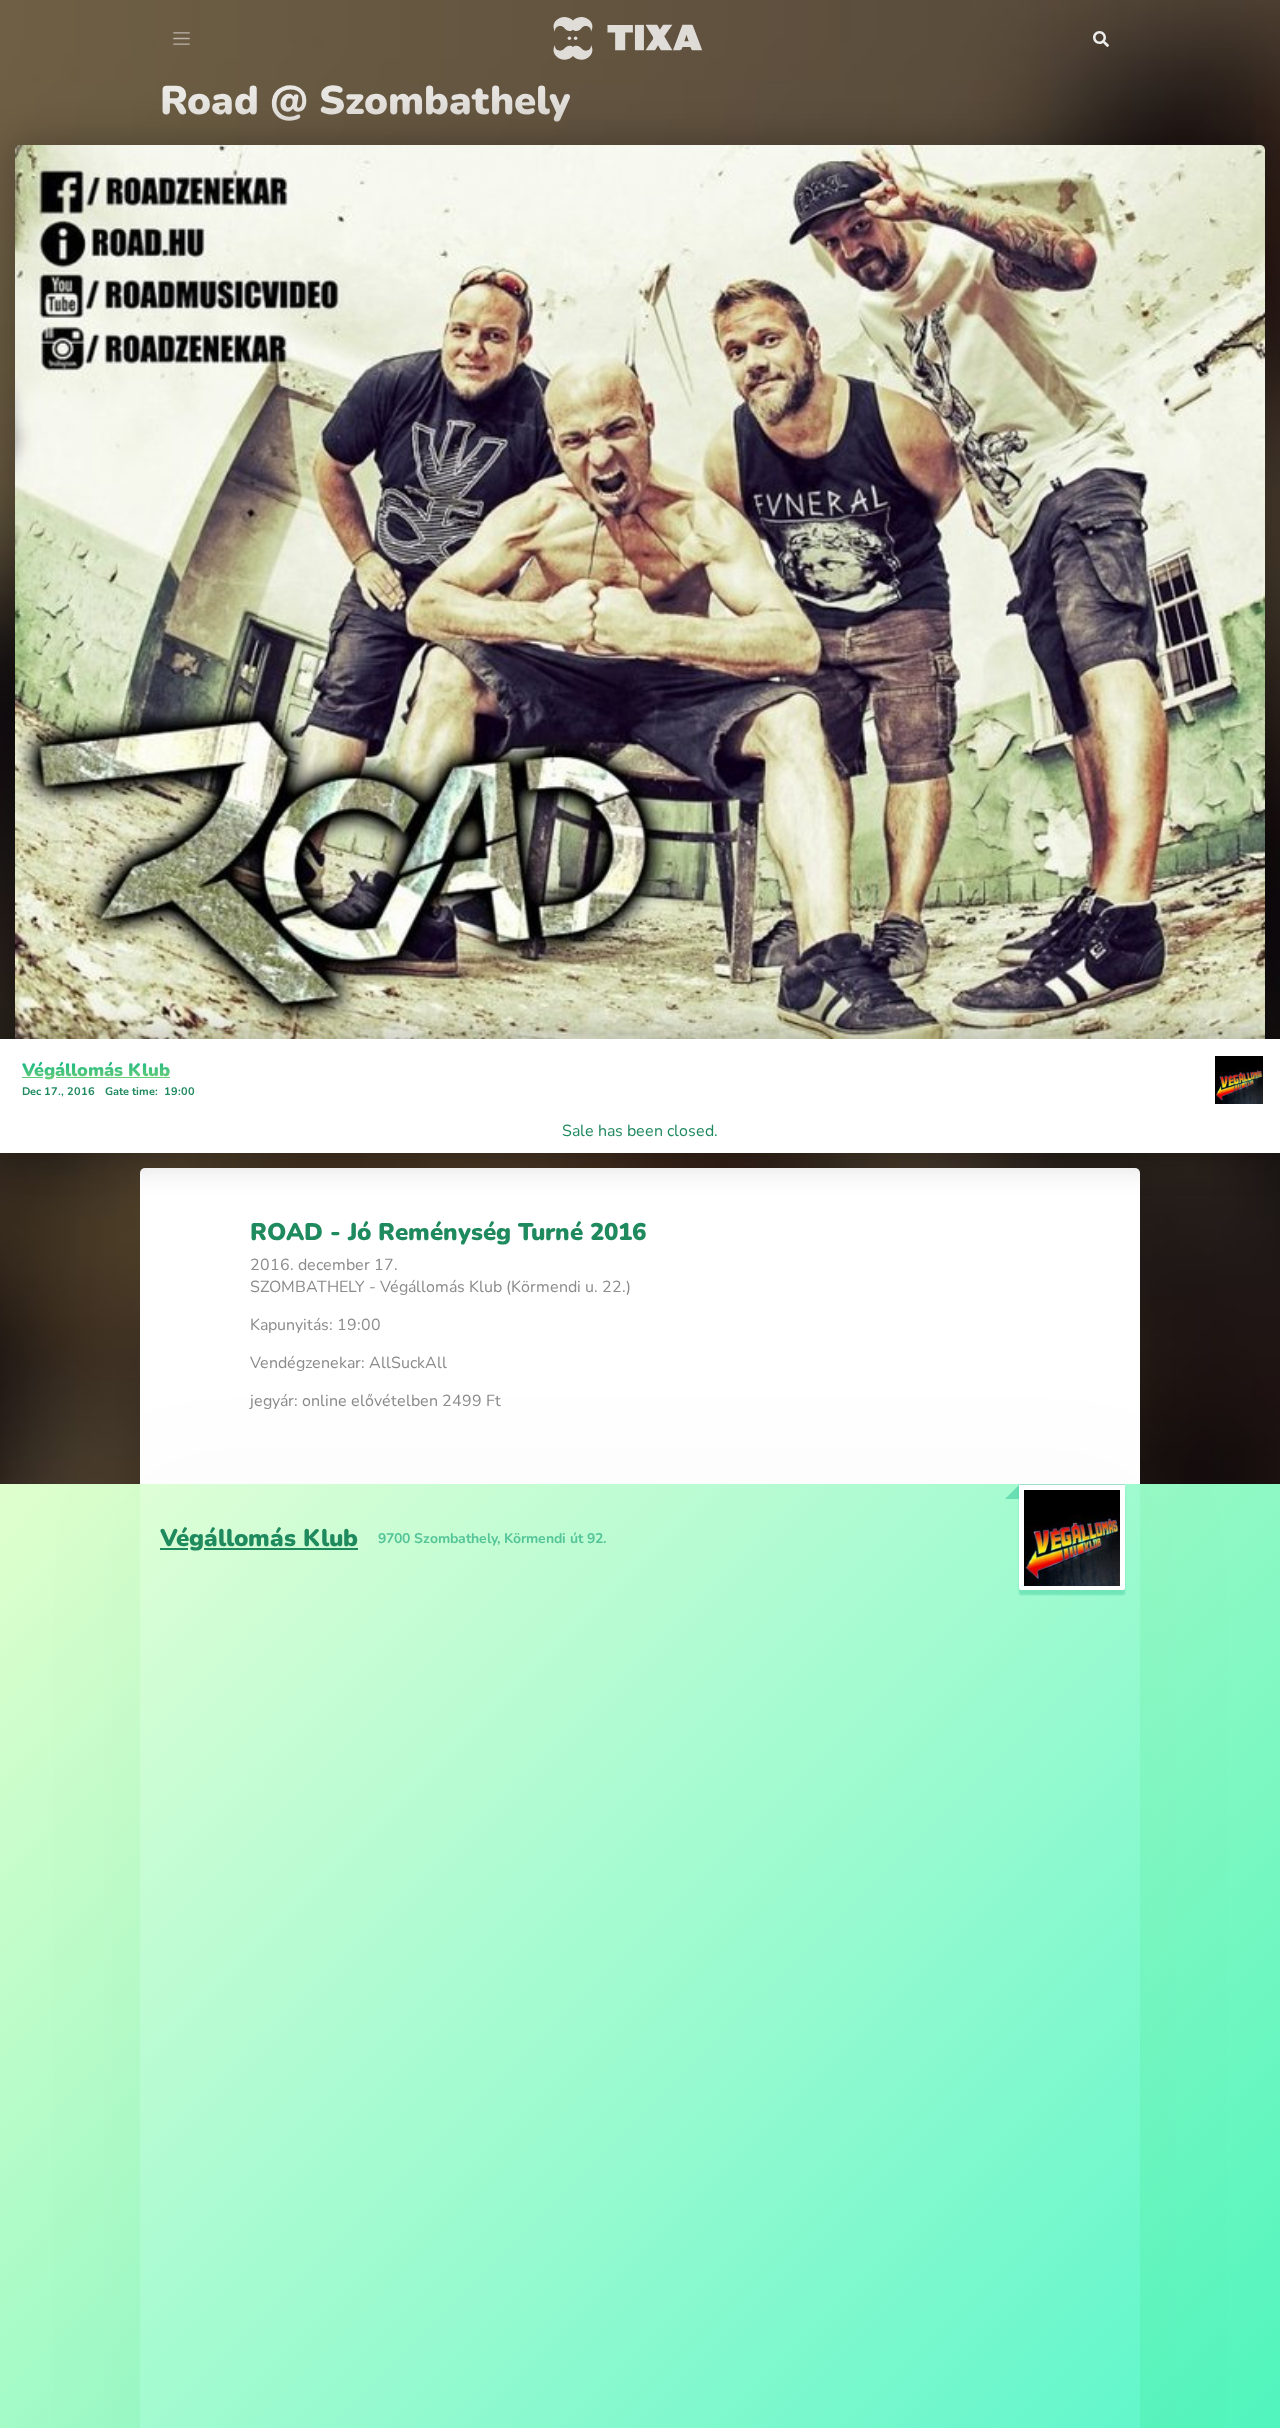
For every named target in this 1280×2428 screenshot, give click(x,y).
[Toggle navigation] (181, 39)
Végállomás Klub (96, 1070)
